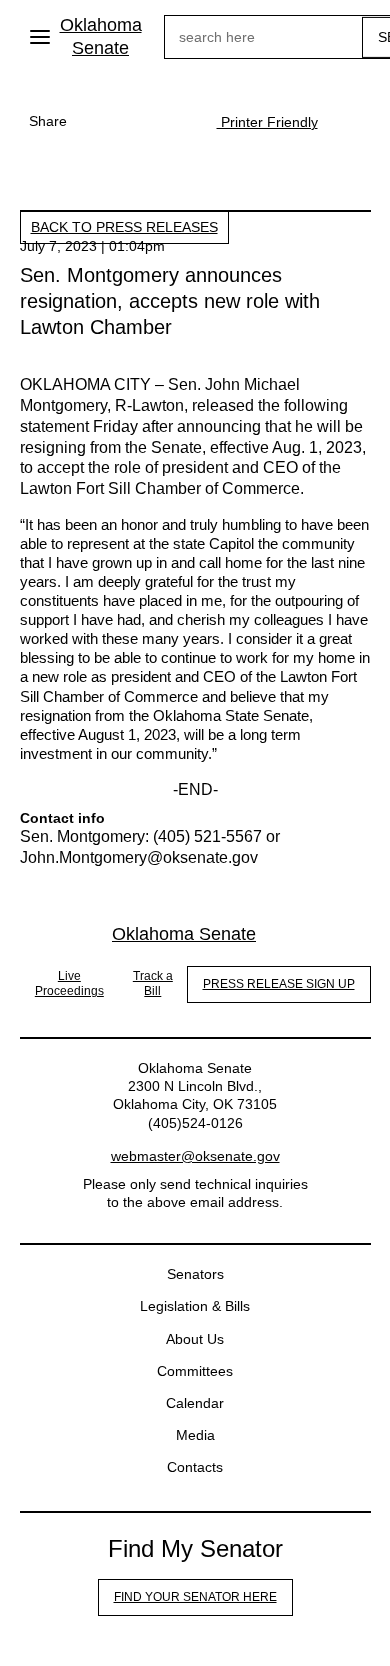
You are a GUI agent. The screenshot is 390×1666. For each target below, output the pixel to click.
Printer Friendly (267, 122)
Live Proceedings (69, 984)
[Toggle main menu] (40, 37)
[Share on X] (137, 121)
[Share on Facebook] (97, 121)
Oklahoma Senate (101, 36)
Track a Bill (153, 984)
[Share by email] (177, 121)
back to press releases (124, 227)
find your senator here (195, 1597)
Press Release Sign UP (279, 984)
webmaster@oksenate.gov (195, 1156)
